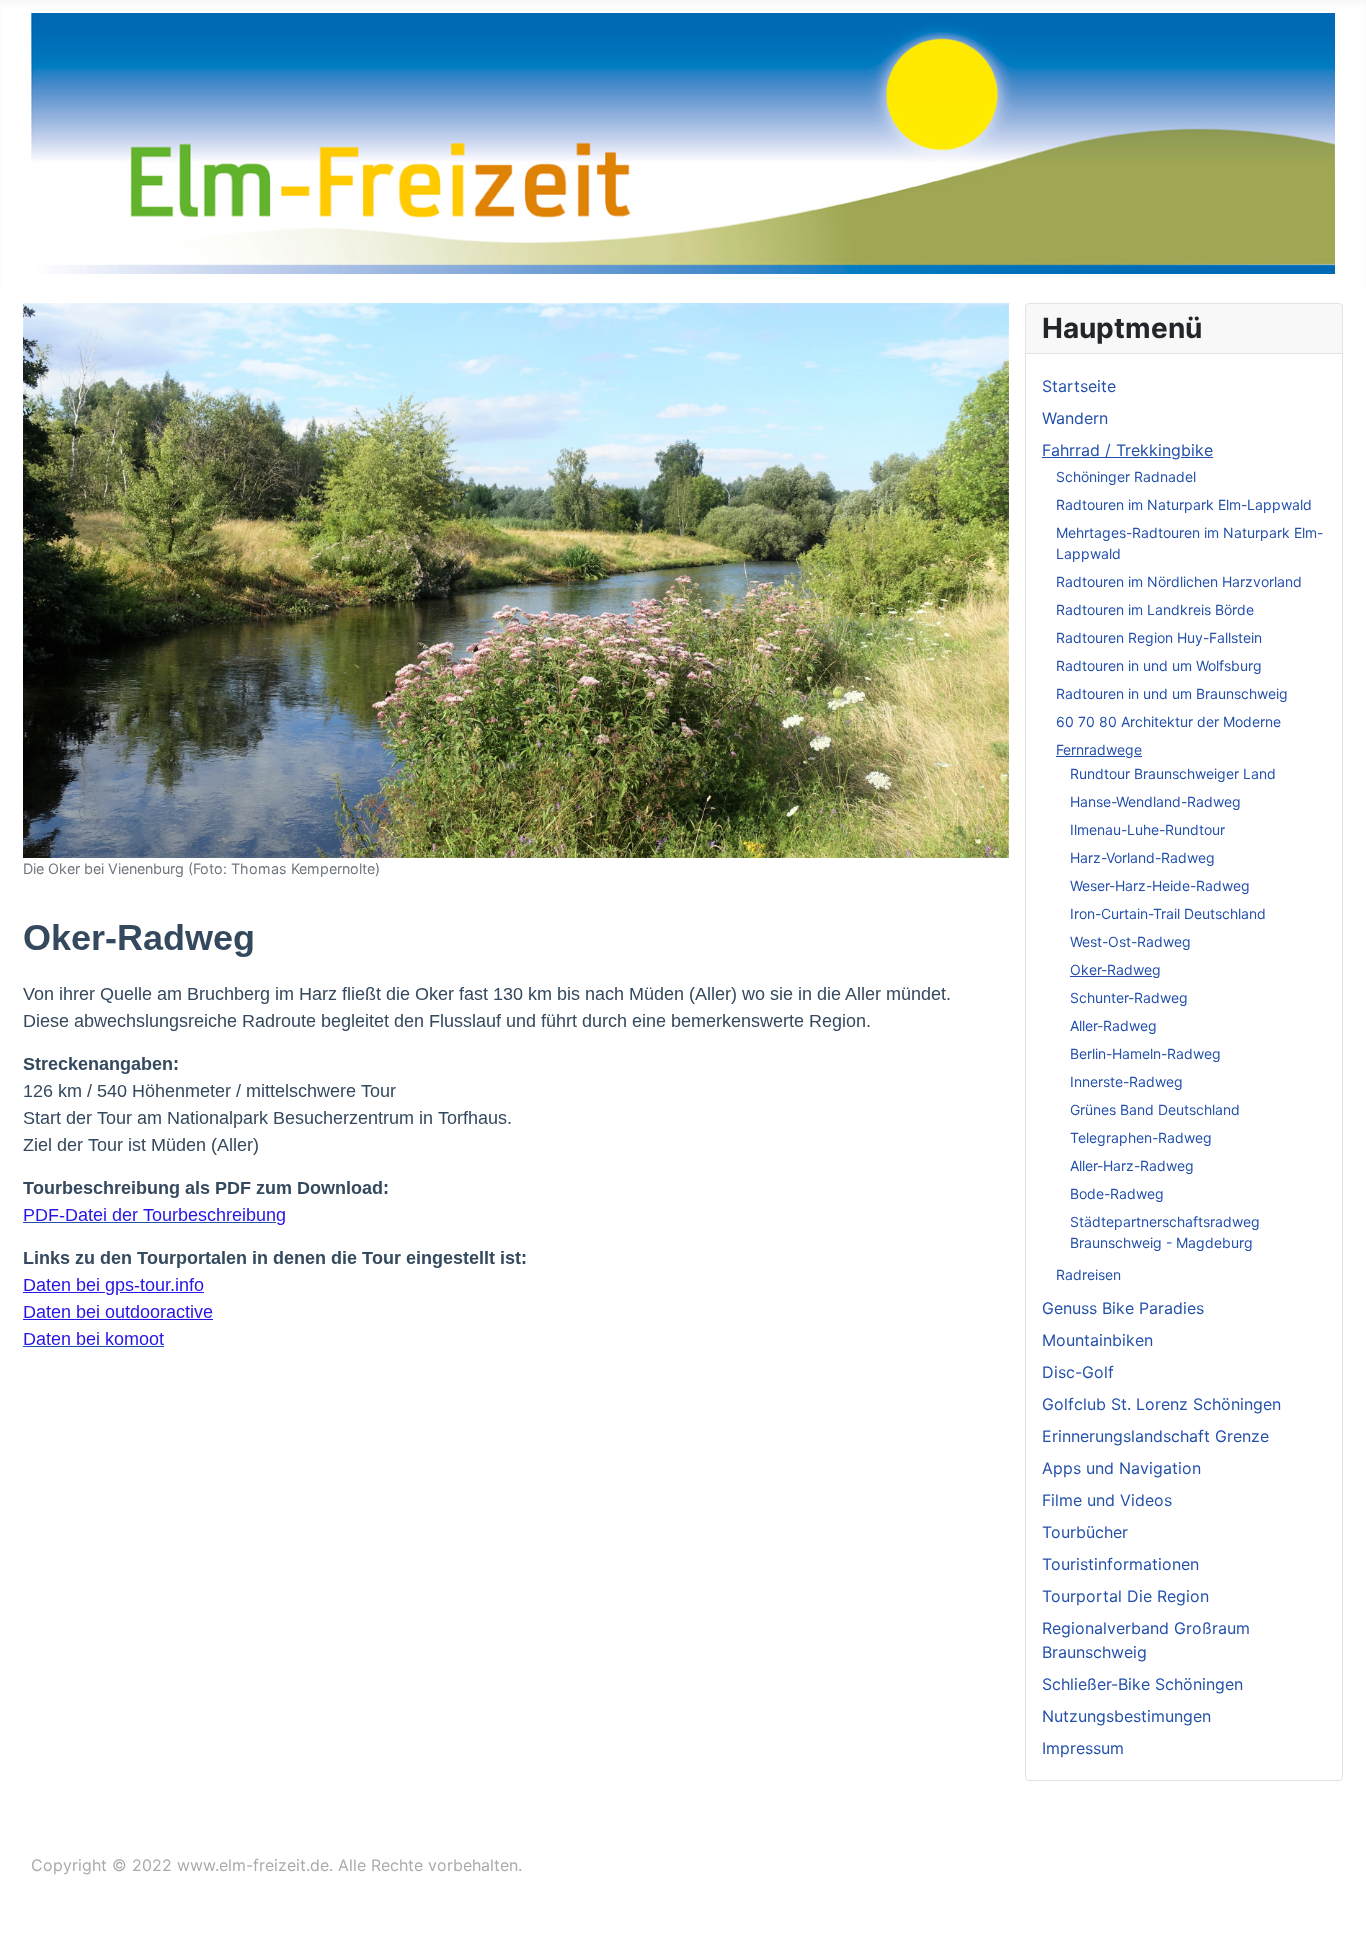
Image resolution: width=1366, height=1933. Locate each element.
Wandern (1075, 418)
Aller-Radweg (1113, 1025)
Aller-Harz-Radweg (1132, 1165)
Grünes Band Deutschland (1155, 1109)
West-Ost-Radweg (1130, 941)
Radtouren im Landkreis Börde (1155, 609)
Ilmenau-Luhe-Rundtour (1147, 829)
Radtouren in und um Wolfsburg (1159, 665)
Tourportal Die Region (1125, 1596)
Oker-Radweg (1115, 969)
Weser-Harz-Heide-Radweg (1160, 885)
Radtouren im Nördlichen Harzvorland (1179, 581)
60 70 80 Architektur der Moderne (1168, 721)
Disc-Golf (1078, 1372)
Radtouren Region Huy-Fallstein (1159, 637)
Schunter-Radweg (1129, 997)
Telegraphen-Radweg (1141, 1137)
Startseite (1079, 386)
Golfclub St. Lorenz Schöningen (1161, 1404)
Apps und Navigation (1121, 1468)
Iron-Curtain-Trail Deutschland (1168, 913)
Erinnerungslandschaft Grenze (1155, 1436)
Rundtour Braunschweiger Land (1173, 773)
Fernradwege (1099, 749)
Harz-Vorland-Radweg (1142, 857)
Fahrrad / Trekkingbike (1127, 450)
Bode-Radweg (1117, 1193)
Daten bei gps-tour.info (113, 1285)
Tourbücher (1085, 1532)
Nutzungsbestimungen (1126, 1716)
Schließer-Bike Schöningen (1142, 1684)
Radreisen (1088, 1274)
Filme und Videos (1107, 1500)
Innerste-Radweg (1126, 1081)
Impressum (1083, 1748)
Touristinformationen (1120, 1564)
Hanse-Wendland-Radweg (1155, 801)
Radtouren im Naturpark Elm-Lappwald (1184, 504)
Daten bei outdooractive (118, 1312)
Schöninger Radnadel (1126, 476)
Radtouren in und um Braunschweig (1172, 693)
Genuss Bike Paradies (1123, 1308)
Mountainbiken (1097, 1340)
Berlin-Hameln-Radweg (1145, 1053)
